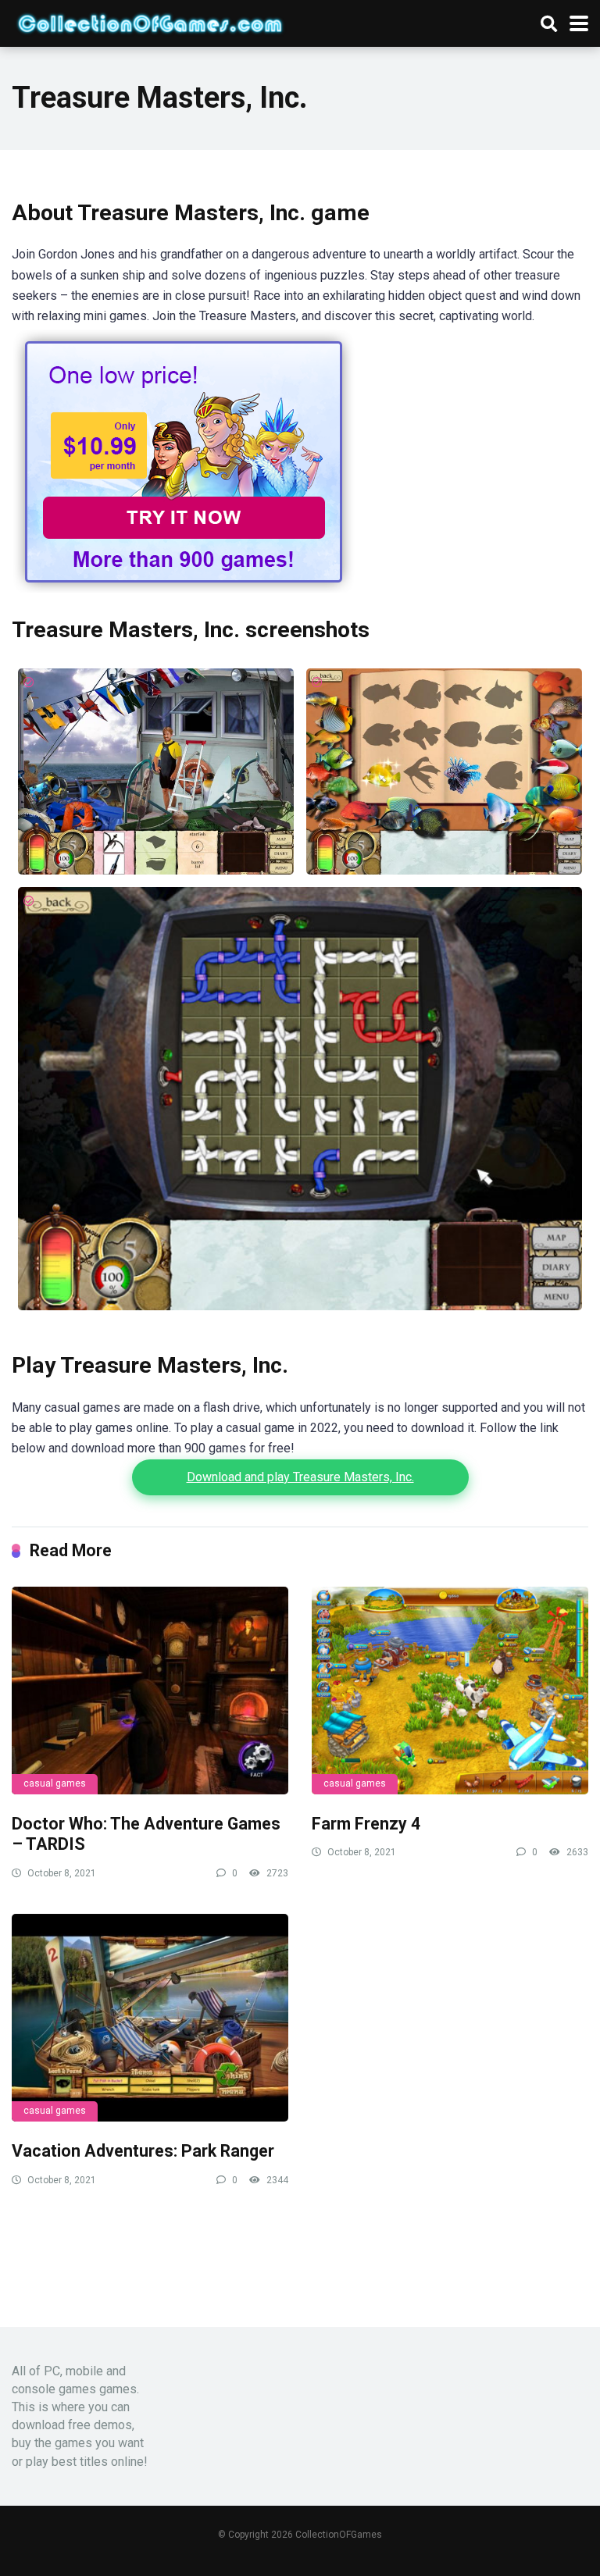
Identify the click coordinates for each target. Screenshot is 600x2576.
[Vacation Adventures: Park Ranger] (150, 2018)
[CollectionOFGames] (150, 21)
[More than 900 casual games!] (184, 588)
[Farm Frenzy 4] (450, 1691)
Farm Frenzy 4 (366, 1824)
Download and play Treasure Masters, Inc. (300, 1477)
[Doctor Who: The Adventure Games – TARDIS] (150, 1691)
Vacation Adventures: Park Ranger (143, 2151)
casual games (55, 1783)
